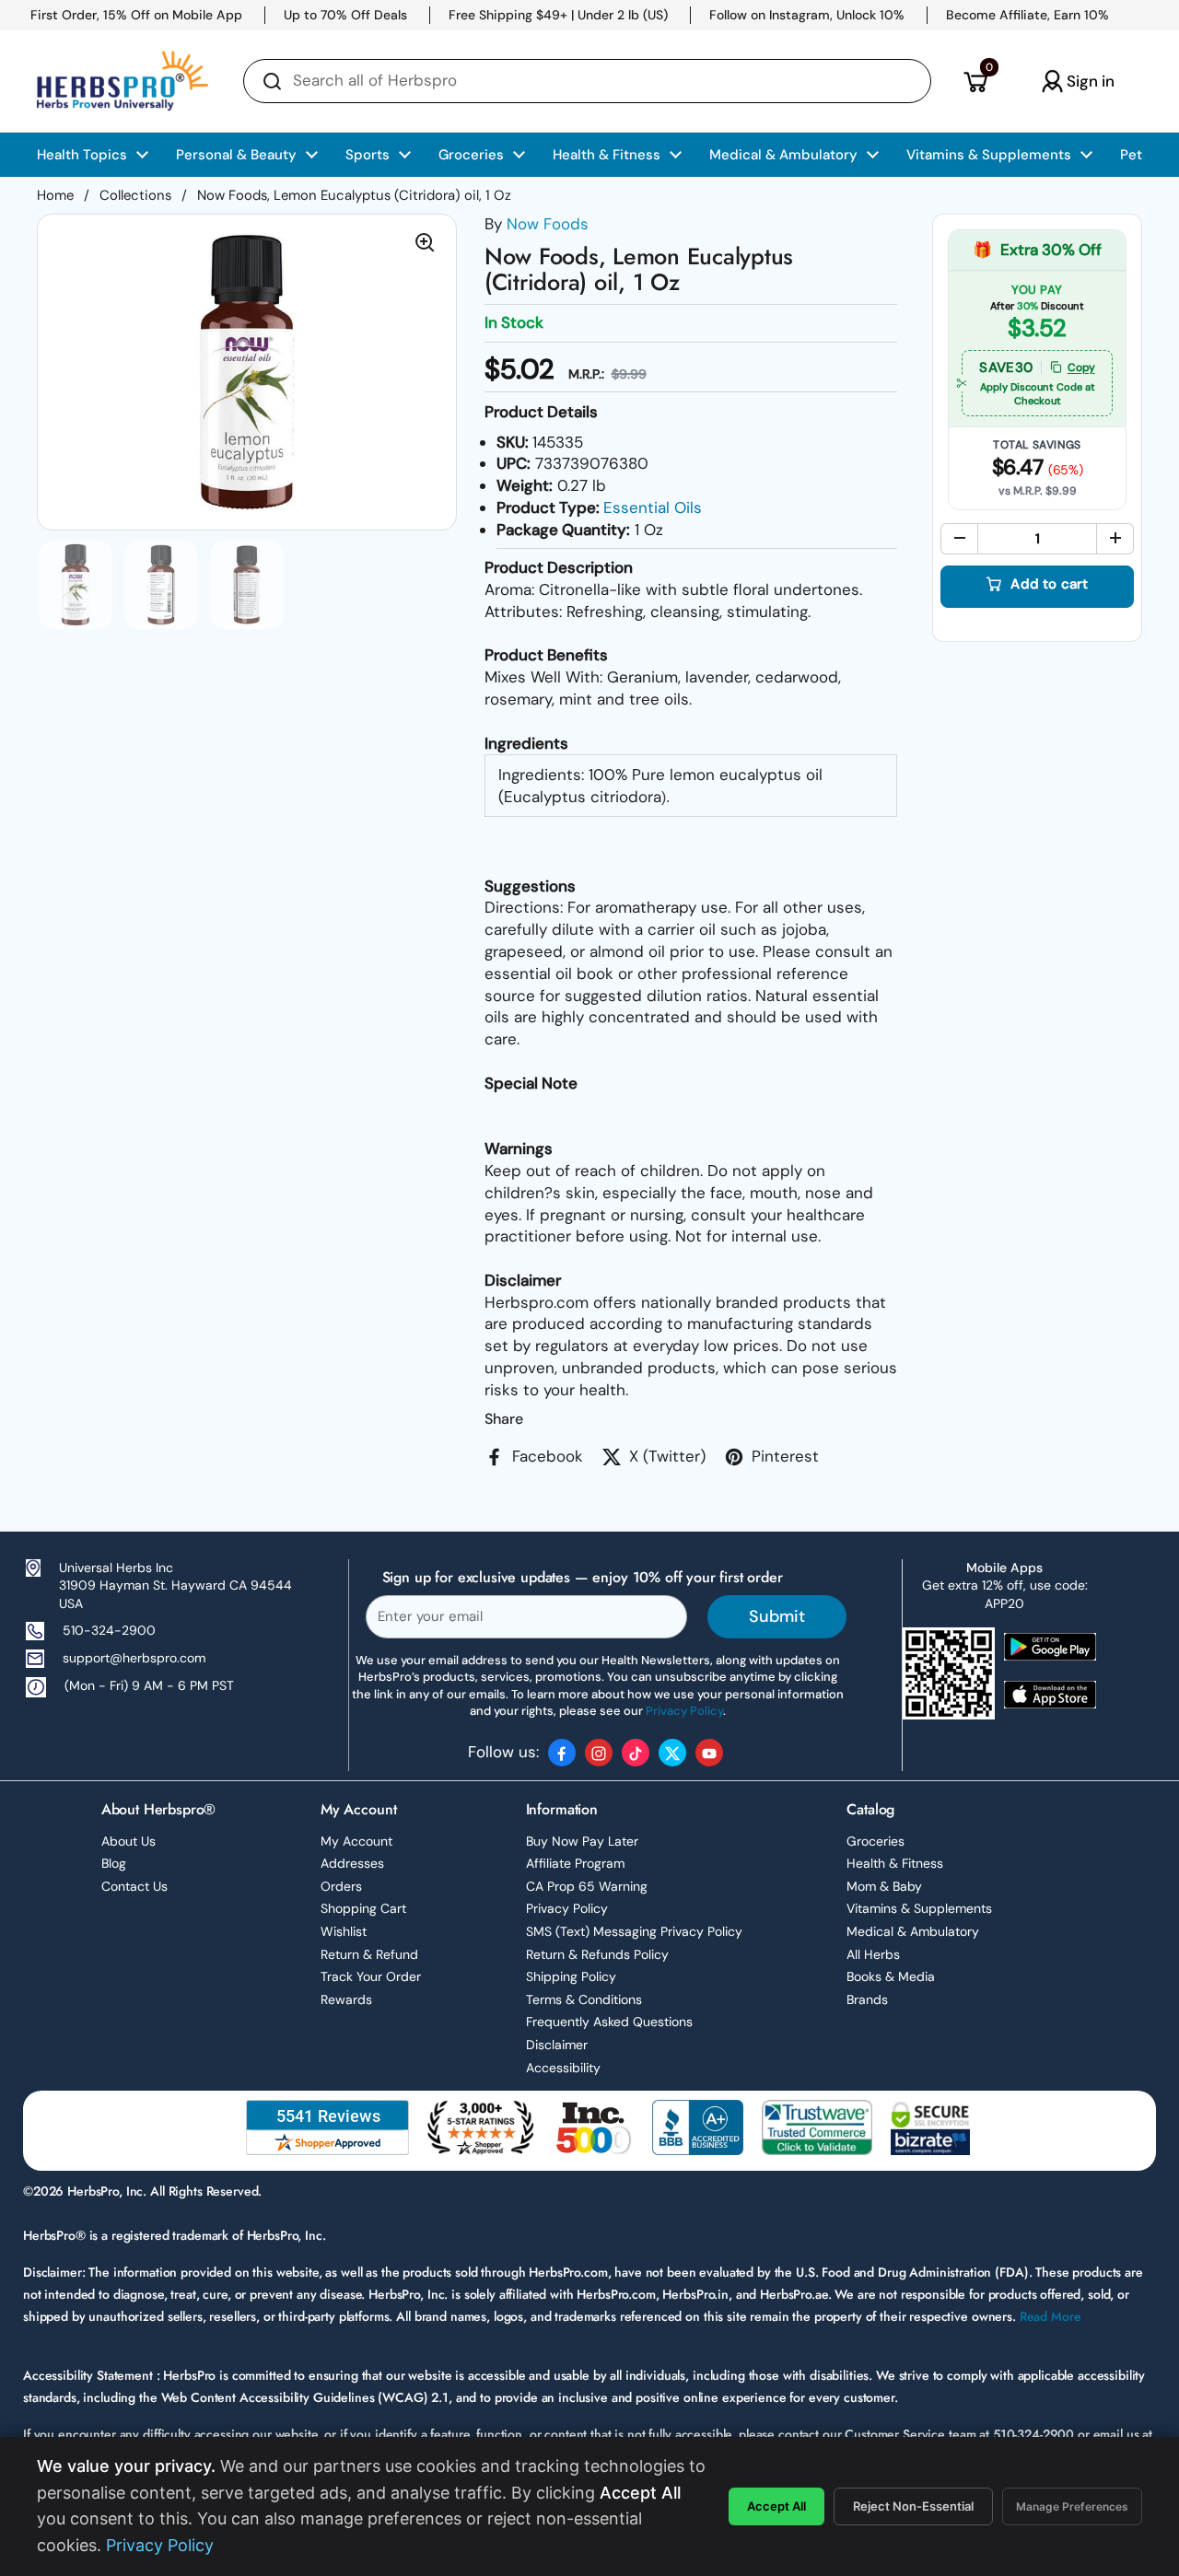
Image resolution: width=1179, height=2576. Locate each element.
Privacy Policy (567, 1908)
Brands (867, 1999)
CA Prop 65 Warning (587, 1886)
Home (55, 195)
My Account (356, 1841)
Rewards (346, 1999)
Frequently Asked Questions (609, 2022)
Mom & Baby (884, 1886)
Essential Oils (653, 507)
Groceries (875, 1841)
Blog (114, 1863)
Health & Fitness (895, 1863)
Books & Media (891, 1976)
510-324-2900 (109, 1630)
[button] (975, 81)
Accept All (776, 2506)
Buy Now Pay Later (582, 1841)
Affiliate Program (575, 1863)
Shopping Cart (363, 1908)
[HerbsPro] (123, 81)
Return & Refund (369, 1954)
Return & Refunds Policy (597, 1954)
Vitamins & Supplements (919, 1908)
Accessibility (563, 2068)
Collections (135, 195)
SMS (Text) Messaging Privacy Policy (634, 1931)
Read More (1051, 2316)
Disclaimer (557, 2045)
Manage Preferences (1072, 2506)
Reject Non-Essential (913, 2506)
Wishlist (344, 1931)
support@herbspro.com (134, 1658)
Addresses (352, 1863)
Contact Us (134, 1886)
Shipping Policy (571, 1976)
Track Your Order (371, 1976)
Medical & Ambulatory (913, 1931)
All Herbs (873, 1954)
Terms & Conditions (584, 1999)
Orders (341, 1886)
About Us (128, 1841)
